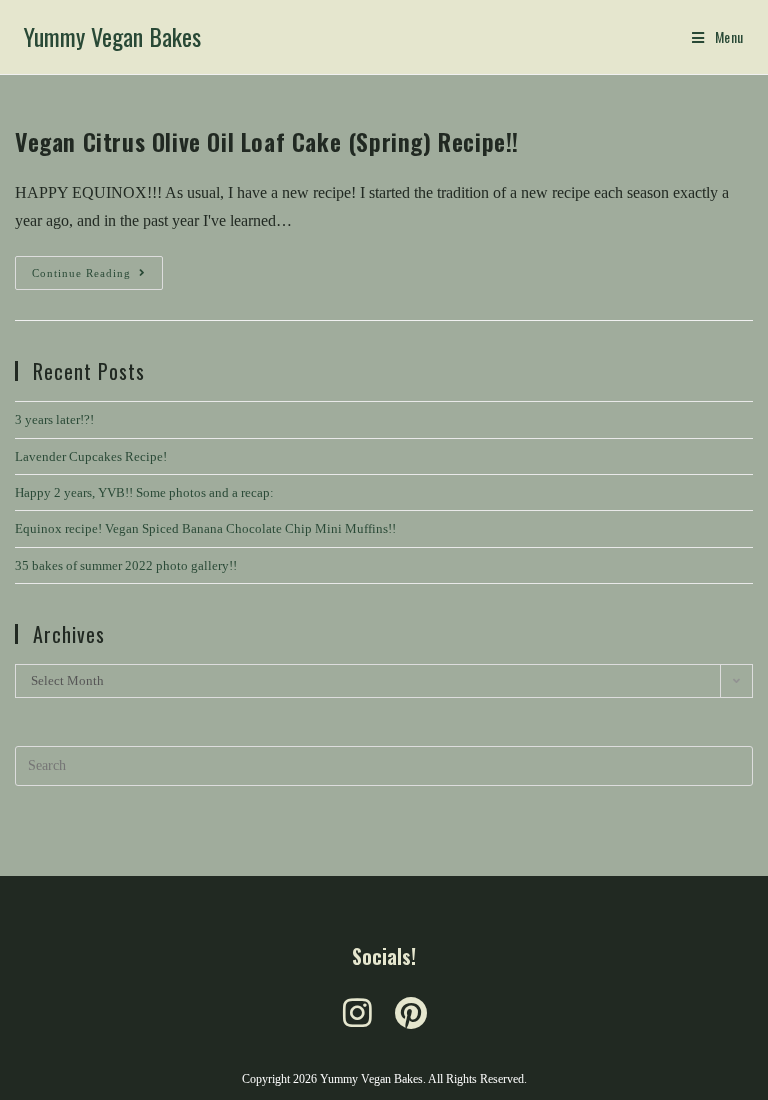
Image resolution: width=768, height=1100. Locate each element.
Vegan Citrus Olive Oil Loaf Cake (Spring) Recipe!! (267, 141)
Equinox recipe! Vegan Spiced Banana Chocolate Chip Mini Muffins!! (205, 528)
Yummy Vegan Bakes (112, 36)
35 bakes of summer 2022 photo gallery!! (126, 565)
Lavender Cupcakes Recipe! (91, 456)
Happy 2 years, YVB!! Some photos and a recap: (144, 492)
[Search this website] (384, 764)
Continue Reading (97, 267)
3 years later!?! (54, 419)
